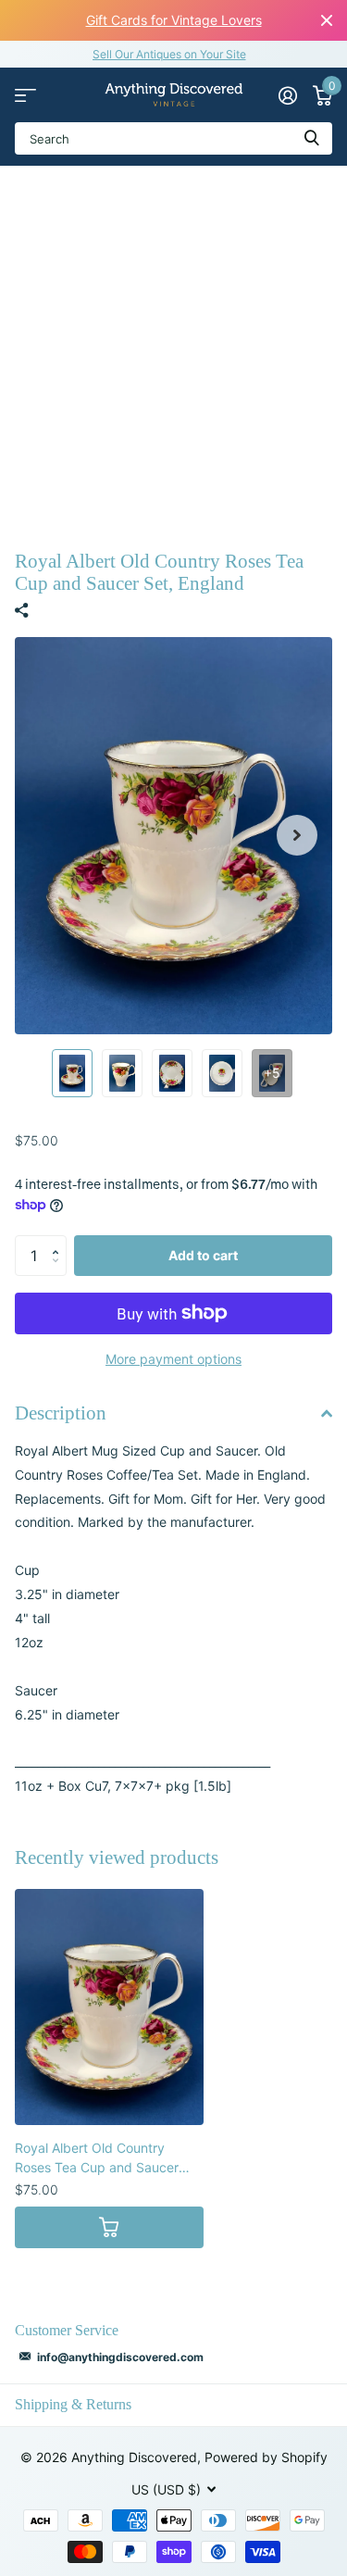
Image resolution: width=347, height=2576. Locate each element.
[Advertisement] (173, 349)
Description (61, 1413)
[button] (297, 836)
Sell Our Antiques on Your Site (169, 54)
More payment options (173, 1359)
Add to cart (203, 1255)
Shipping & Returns (73, 2404)
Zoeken (312, 138)
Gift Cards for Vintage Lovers (174, 20)
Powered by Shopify (266, 2457)
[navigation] (72, 1073)
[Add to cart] (109, 2227)
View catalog (25, 95)
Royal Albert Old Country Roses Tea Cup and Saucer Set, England (97, 2158)
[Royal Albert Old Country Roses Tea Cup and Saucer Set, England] (109, 2007)
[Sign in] (287, 95)
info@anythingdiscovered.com (120, 2357)
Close (327, 20)
